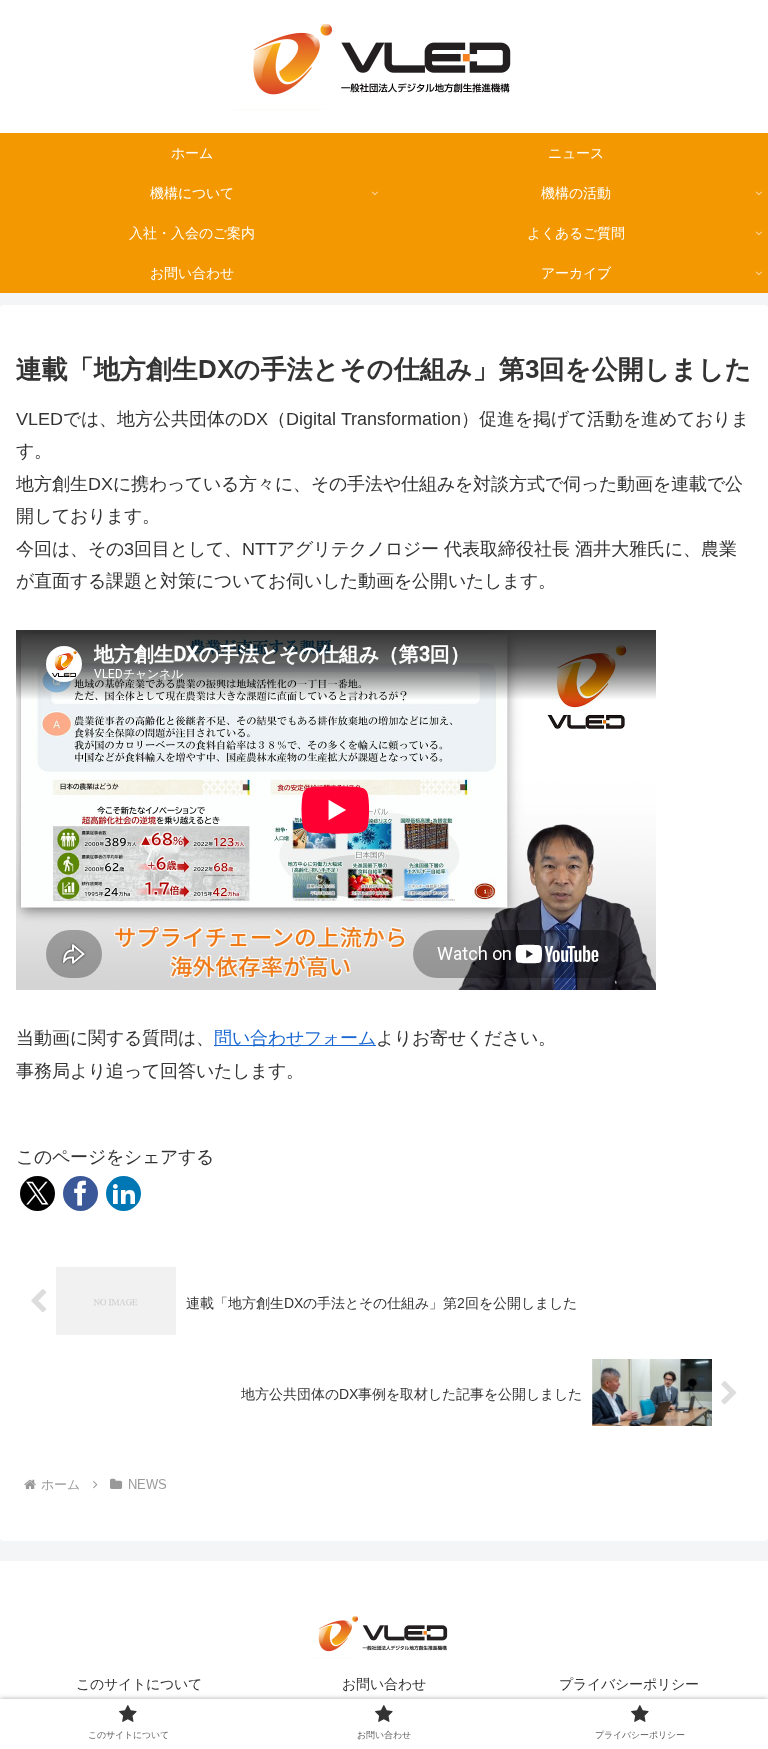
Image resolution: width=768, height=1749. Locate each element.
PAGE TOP (731, 1681)
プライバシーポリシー (629, 1684)
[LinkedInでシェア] (123, 1193)
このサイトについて (139, 1684)
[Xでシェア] (37, 1193)
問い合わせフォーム (295, 1038)
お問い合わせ (384, 1684)
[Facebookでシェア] (80, 1193)
